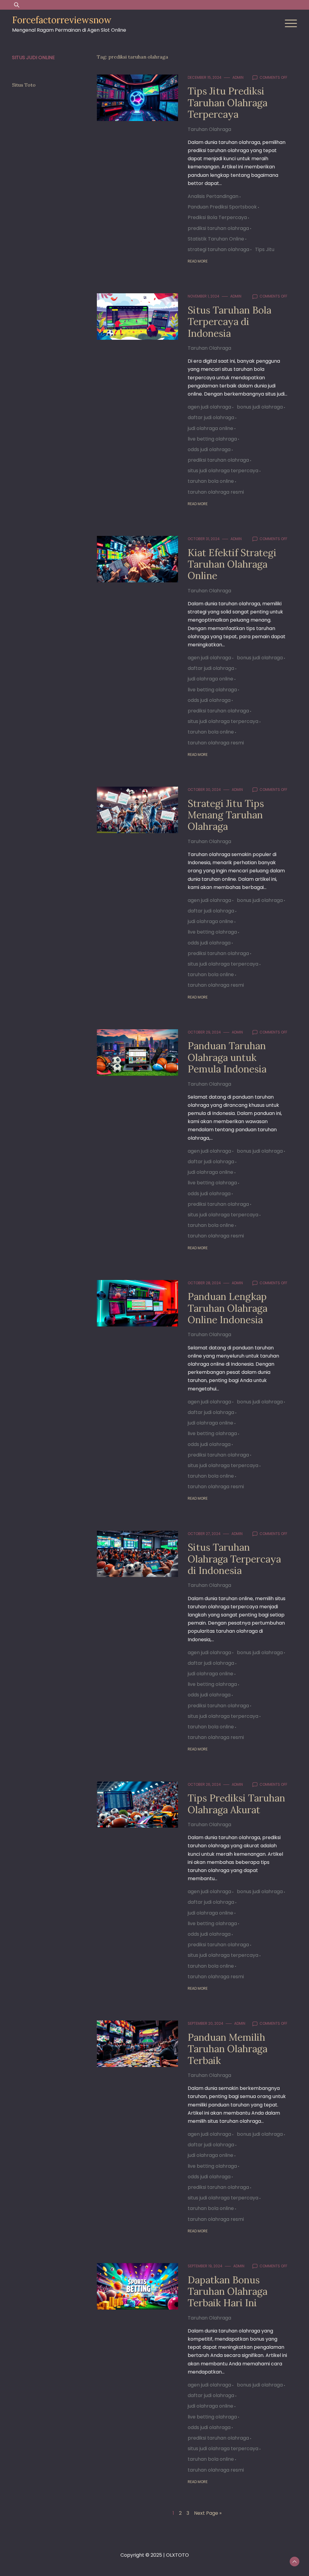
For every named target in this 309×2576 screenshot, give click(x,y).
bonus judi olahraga (260, 407)
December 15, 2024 (205, 77)
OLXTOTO (177, 2555)
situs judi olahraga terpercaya (223, 471)
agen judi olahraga (209, 407)
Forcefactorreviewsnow (62, 20)
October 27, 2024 (204, 1534)
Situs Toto (24, 85)
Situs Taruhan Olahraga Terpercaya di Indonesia (234, 1559)
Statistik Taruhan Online (216, 239)
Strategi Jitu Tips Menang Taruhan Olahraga (226, 815)
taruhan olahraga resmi (216, 492)
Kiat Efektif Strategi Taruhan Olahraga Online (232, 564)
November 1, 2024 (204, 296)
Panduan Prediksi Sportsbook (222, 207)
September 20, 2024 (205, 2023)
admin (238, 77)
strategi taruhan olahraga (218, 249)
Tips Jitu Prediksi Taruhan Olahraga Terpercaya (228, 103)
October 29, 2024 (204, 1032)
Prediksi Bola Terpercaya (217, 217)
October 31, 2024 (204, 539)
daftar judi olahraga (211, 417)
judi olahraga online (210, 428)
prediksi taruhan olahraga (218, 228)
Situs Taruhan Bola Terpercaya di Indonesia (229, 322)
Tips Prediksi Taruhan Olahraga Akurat (236, 1804)
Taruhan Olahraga (209, 129)
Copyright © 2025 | (143, 2555)
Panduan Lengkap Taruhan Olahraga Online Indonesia (228, 1308)
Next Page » (208, 2513)
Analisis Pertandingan (213, 196)
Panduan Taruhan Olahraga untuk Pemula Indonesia (227, 1057)
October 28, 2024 (204, 1283)
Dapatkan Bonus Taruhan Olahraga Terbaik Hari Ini (228, 2291)
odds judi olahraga (209, 449)
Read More (198, 261)
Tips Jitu (265, 249)
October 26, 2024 (204, 1784)
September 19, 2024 (205, 2266)
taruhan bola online (211, 481)
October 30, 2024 (204, 790)
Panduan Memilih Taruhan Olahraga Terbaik (228, 2049)
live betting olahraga (212, 439)
